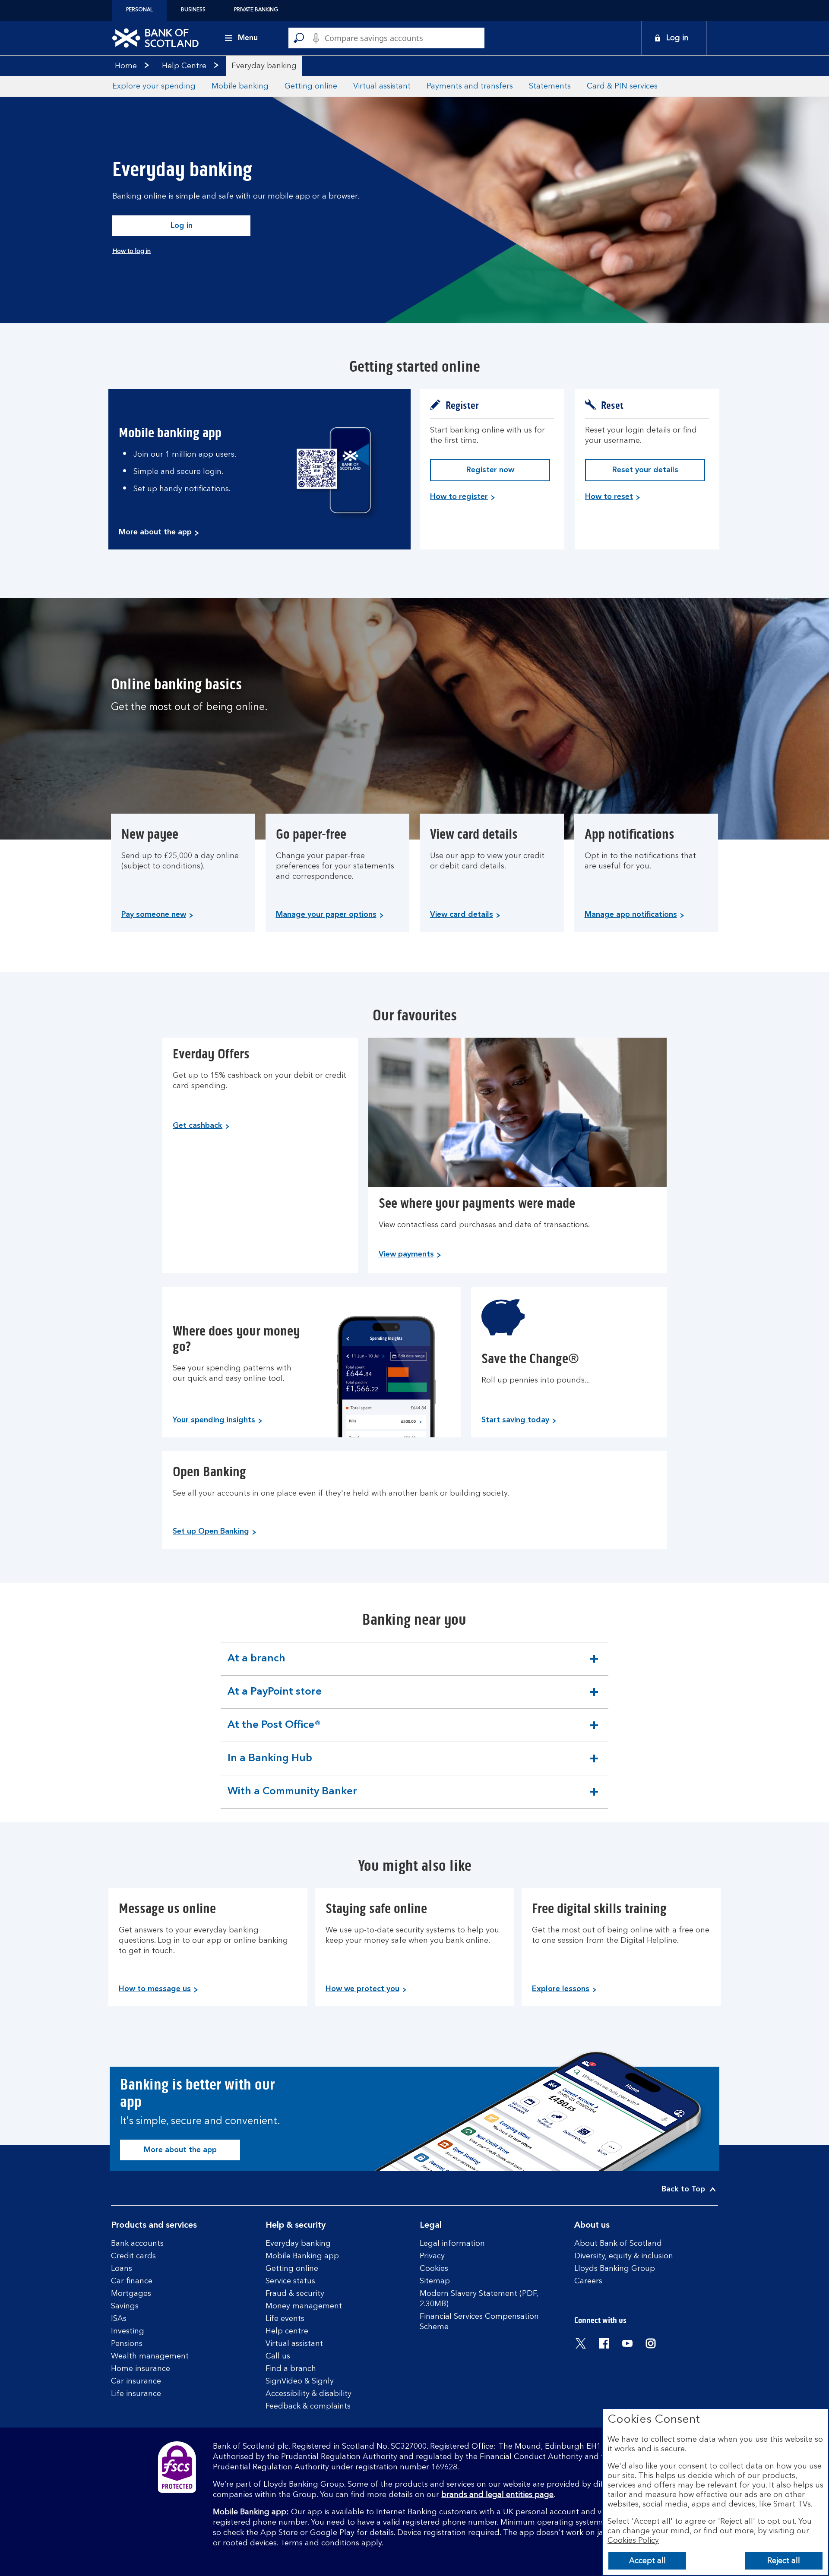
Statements (550, 86)
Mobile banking (240, 86)
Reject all (784, 2561)
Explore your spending (154, 86)
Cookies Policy (633, 2541)
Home (126, 66)
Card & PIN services (622, 86)
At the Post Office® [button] (274, 1731)
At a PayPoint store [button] (274, 1698)
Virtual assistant (382, 86)
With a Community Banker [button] (292, 1797)
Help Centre (184, 66)
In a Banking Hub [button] (270, 1764)
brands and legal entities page (497, 2495)
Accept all (647, 2561)
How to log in (131, 251)
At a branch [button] (257, 1664)
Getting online (311, 86)
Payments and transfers (470, 86)
